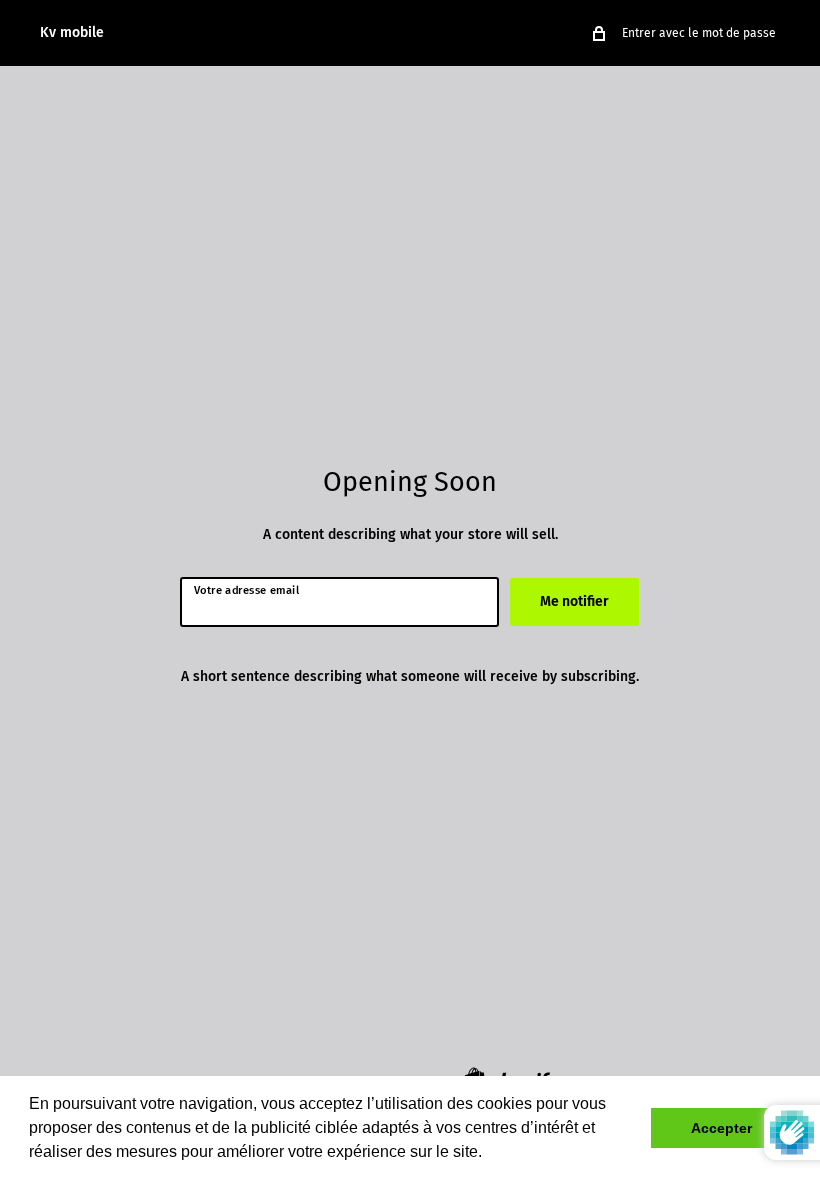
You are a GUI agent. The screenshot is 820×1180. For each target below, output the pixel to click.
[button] (489, 1154)
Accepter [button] (721, 1128)
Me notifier (574, 601)
